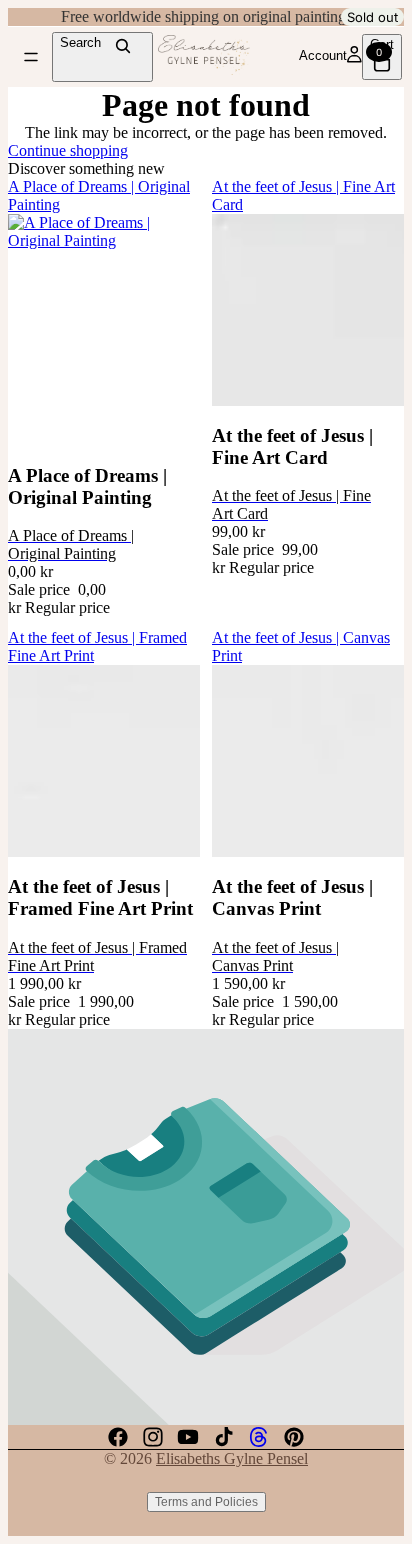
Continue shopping (68, 150)
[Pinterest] (294, 1437)
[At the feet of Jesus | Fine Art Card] (308, 310)
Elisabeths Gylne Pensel (232, 1458)
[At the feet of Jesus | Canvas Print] (308, 761)
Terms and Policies (206, 1502)
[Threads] (259, 1437)
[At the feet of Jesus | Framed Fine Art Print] (104, 761)
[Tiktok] (224, 1437)
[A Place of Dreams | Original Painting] (104, 330)
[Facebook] (118, 1437)
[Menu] (31, 57)
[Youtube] (188, 1437)
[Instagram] (153, 1437)
